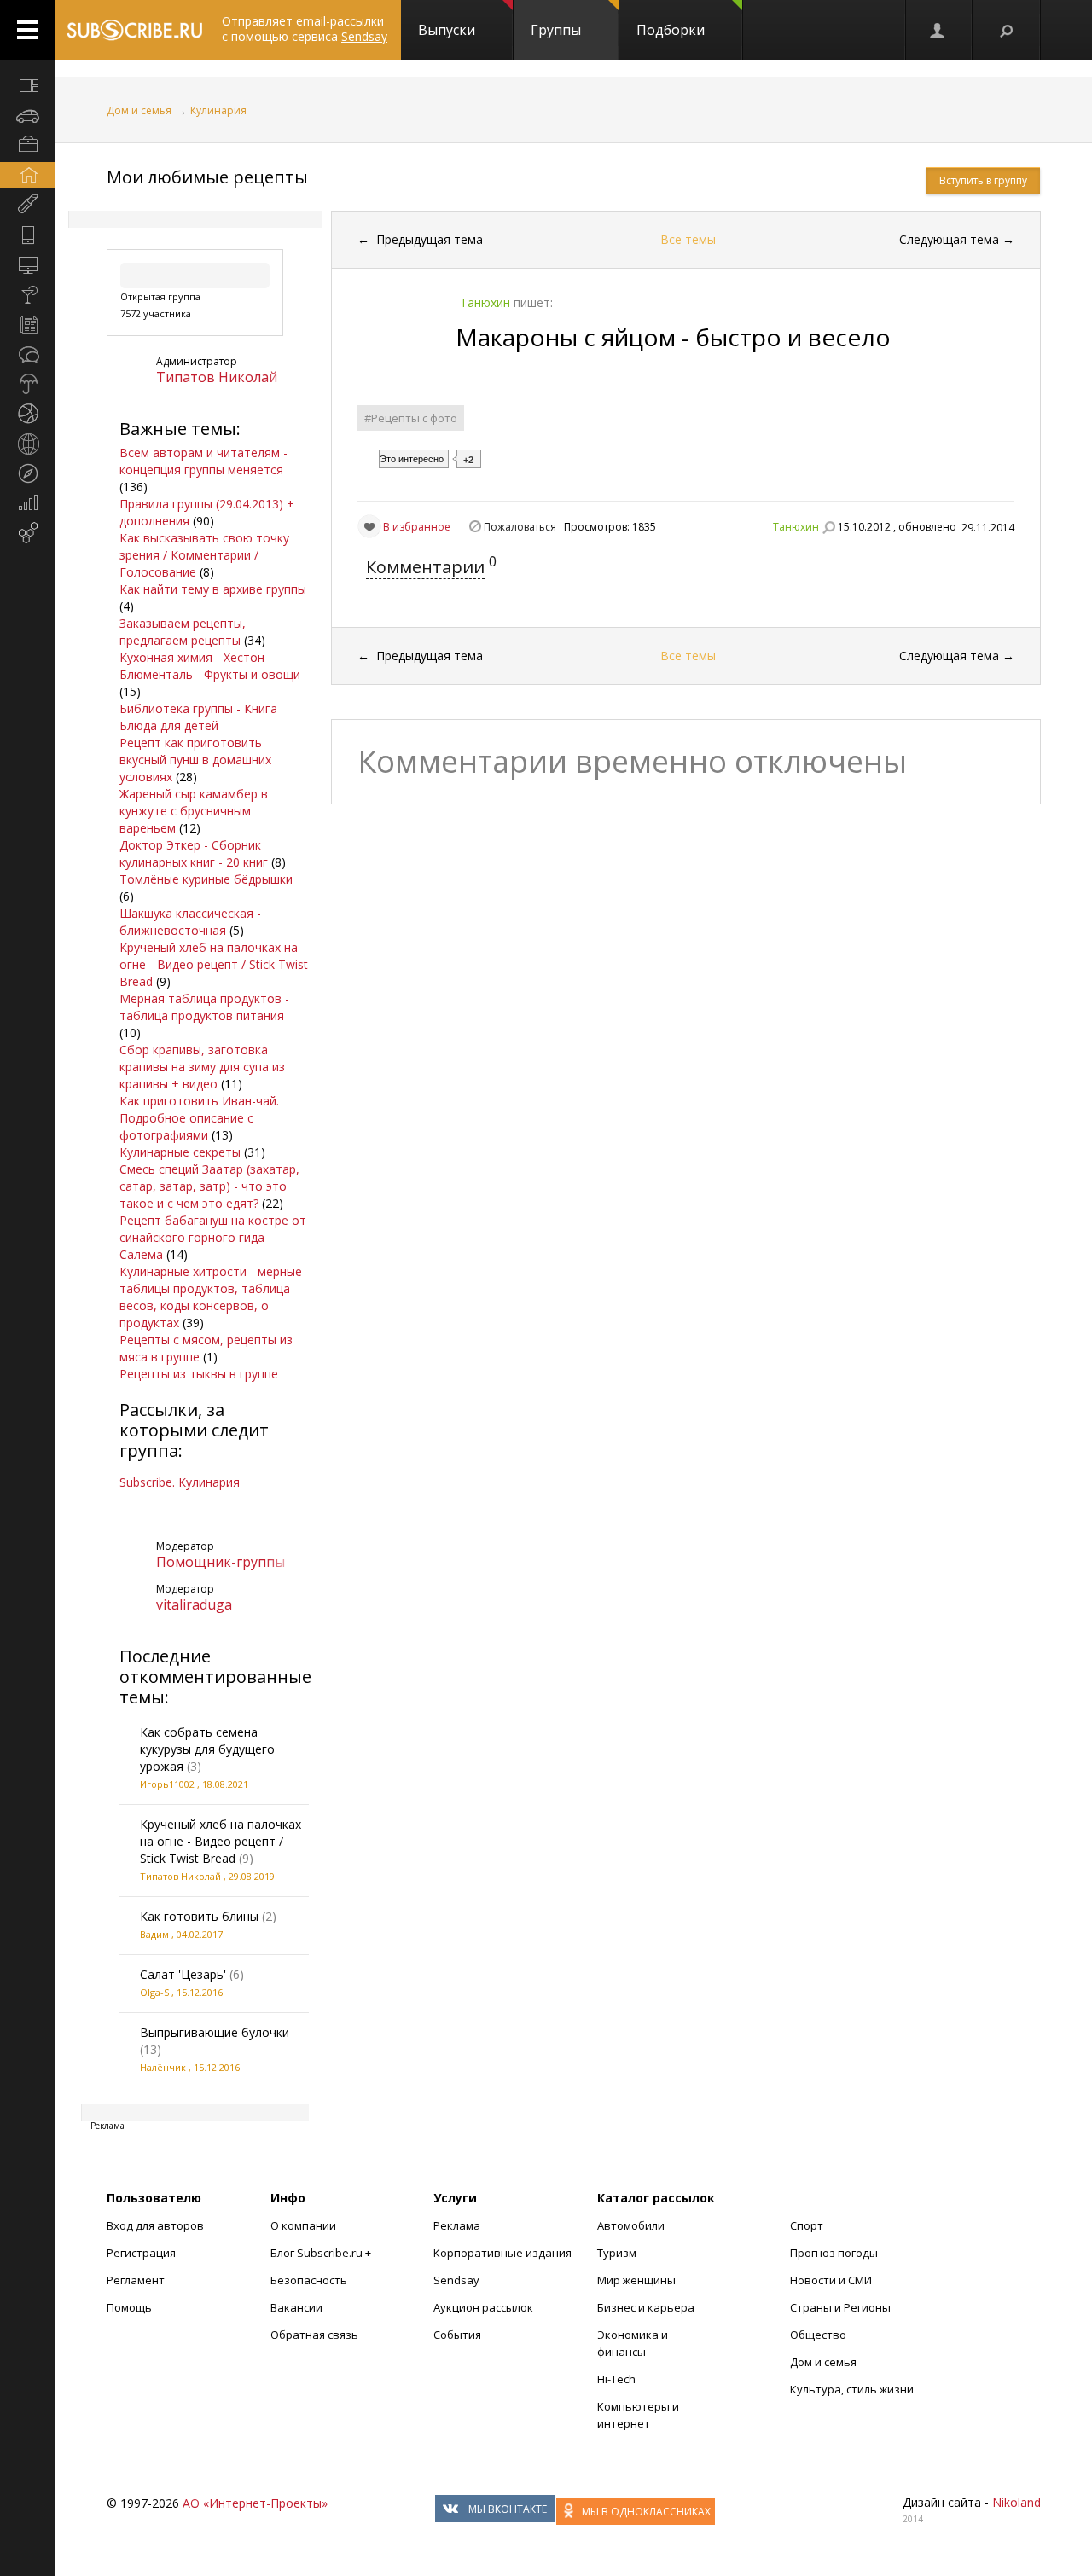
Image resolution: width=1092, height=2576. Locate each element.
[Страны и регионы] (28, 444)
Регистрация (141, 2253)
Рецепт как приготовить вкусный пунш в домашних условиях (195, 760)
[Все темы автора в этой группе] (828, 527)
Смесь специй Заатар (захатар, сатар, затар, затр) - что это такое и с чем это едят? (209, 1186)
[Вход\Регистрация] (938, 30)
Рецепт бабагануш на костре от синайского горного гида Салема (213, 1237)
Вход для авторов (155, 2225)
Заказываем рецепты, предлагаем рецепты (183, 632)
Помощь (129, 2307)
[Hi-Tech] (28, 235)
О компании (303, 2225)
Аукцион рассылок (483, 2307)
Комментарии (425, 567)
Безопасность (309, 2280)
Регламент (136, 2280)
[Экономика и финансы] (28, 503)
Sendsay (456, 2280)
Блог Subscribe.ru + (322, 2253)
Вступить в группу (983, 180)
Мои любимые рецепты (207, 177)
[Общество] (28, 354)
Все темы (688, 239)
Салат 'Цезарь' (183, 1974)
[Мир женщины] (28, 205)
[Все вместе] (28, 85)
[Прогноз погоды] (28, 384)
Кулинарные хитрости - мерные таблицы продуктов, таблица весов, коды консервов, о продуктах (211, 1297)
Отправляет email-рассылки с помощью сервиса (305, 29)
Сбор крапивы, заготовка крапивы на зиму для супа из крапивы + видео (202, 1067)
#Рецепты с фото (411, 418)
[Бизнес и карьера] (28, 145)
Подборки (671, 30)
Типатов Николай (217, 377)
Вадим (154, 1934)
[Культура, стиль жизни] (28, 294)
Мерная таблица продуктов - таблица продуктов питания (204, 1007)
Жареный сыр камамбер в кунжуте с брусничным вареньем (194, 811)
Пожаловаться (520, 527)
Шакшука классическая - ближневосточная (190, 922)
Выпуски (447, 30)
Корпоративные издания (502, 2253)
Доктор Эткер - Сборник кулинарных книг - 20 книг (194, 853)
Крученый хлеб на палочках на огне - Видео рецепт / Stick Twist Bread (214, 964)
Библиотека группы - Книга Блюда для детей (198, 717)
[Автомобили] (28, 115)
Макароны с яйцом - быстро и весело (673, 337)
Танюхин (796, 527)
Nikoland (1016, 2502)
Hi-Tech (616, 2379)
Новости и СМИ (831, 2280)
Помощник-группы (221, 1562)
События (457, 2335)
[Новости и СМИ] (28, 324)
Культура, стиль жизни (852, 2389)
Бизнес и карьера (646, 2307)
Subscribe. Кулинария (180, 1482)
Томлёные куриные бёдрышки (206, 879)
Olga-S (154, 1992)
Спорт (807, 2225)
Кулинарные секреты (180, 1152)
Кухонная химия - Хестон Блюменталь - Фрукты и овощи (210, 666)
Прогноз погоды (834, 2253)
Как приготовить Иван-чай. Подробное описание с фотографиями (199, 1118)
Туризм (617, 2253)
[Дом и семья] (28, 175)
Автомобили (631, 2225)
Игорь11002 (167, 1784)
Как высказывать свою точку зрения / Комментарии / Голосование (204, 555)
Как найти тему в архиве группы (213, 589)
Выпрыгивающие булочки (215, 2032)
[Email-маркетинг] (28, 533)
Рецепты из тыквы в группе (199, 1374)
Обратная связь (314, 2335)
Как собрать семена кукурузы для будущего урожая (207, 1749)
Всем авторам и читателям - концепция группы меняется (203, 461)
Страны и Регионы (840, 2307)
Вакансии (296, 2307)
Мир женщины (636, 2280)
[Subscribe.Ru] (134, 30)
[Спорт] (28, 414)
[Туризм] (28, 473)
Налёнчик (163, 2067)
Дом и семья (139, 110)
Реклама (457, 2225)
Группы (556, 30)
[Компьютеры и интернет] (28, 264)
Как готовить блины (199, 1916)
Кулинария (218, 110)
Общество (818, 2335)
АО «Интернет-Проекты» (255, 2503)
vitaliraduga (194, 1604)
